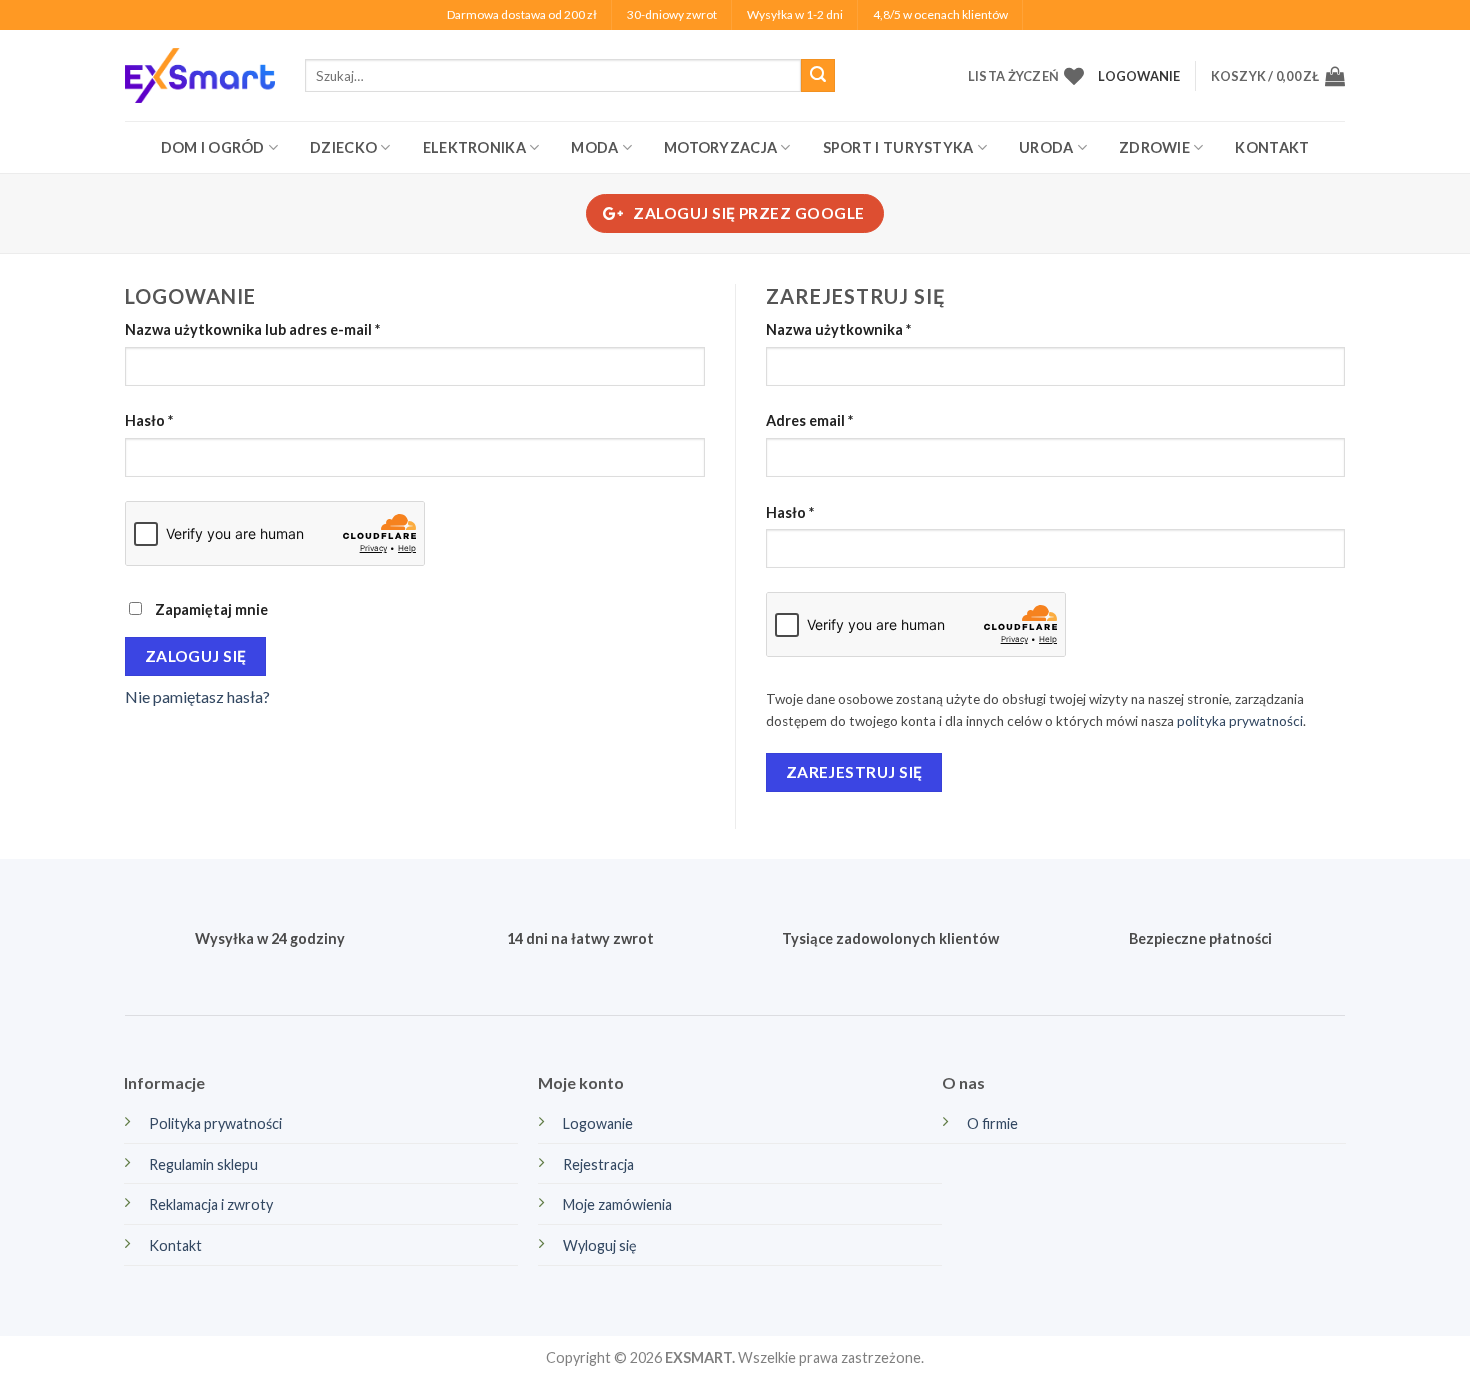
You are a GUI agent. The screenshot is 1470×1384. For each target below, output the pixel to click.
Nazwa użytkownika (876, 329)
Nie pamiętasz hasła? (197, 696)
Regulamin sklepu (203, 1164)
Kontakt (1272, 147)
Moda (594, 147)
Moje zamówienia (617, 1204)
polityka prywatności (1240, 721)
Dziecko (343, 147)
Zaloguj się (196, 656)
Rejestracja (598, 1164)
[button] (1278, 76)
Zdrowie (1154, 147)
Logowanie (598, 1123)
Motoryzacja (720, 147)
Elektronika (474, 147)
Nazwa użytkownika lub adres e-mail (290, 329)
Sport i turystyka (898, 147)
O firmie (992, 1123)
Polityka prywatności (215, 1123)
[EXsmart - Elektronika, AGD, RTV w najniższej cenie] (200, 75)
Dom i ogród (213, 147)
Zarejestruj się (854, 772)
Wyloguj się (600, 1245)
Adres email (847, 420)
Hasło (186, 420)
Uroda (1046, 147)
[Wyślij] (818, 76)
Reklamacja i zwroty (211, 1204)
